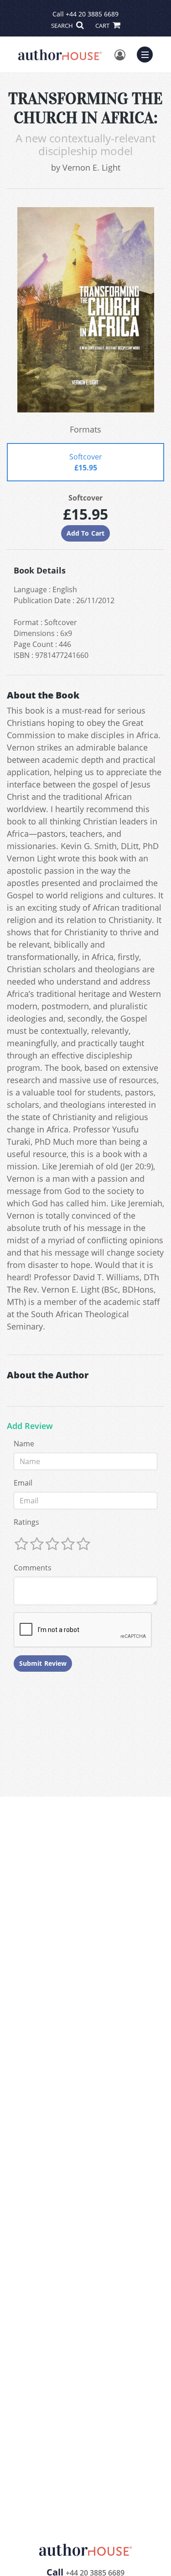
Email (23, 1483)
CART (103, 26)
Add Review (30, 1426)
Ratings (26, 1522)
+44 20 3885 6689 (92, 14)
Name (24, 1444)
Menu (148, 53)
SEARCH (63, 26)
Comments (33, 1568)
